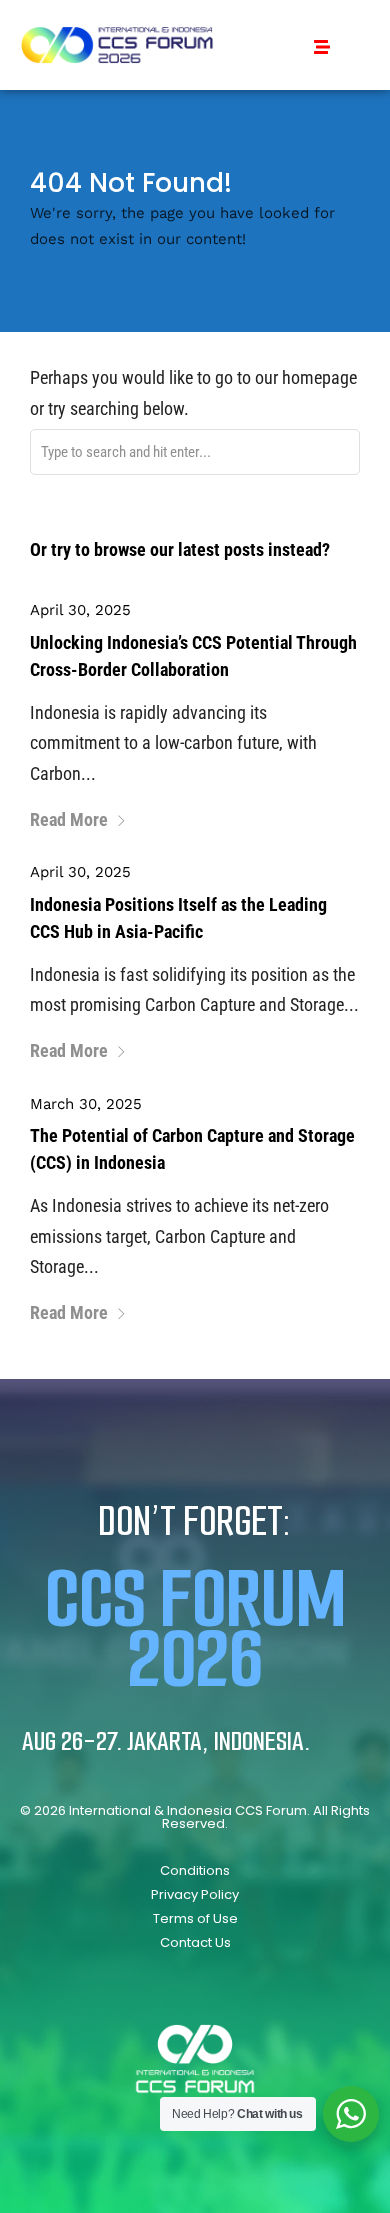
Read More (69, 819)
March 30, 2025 (86, 1104)
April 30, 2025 (80, 610)
